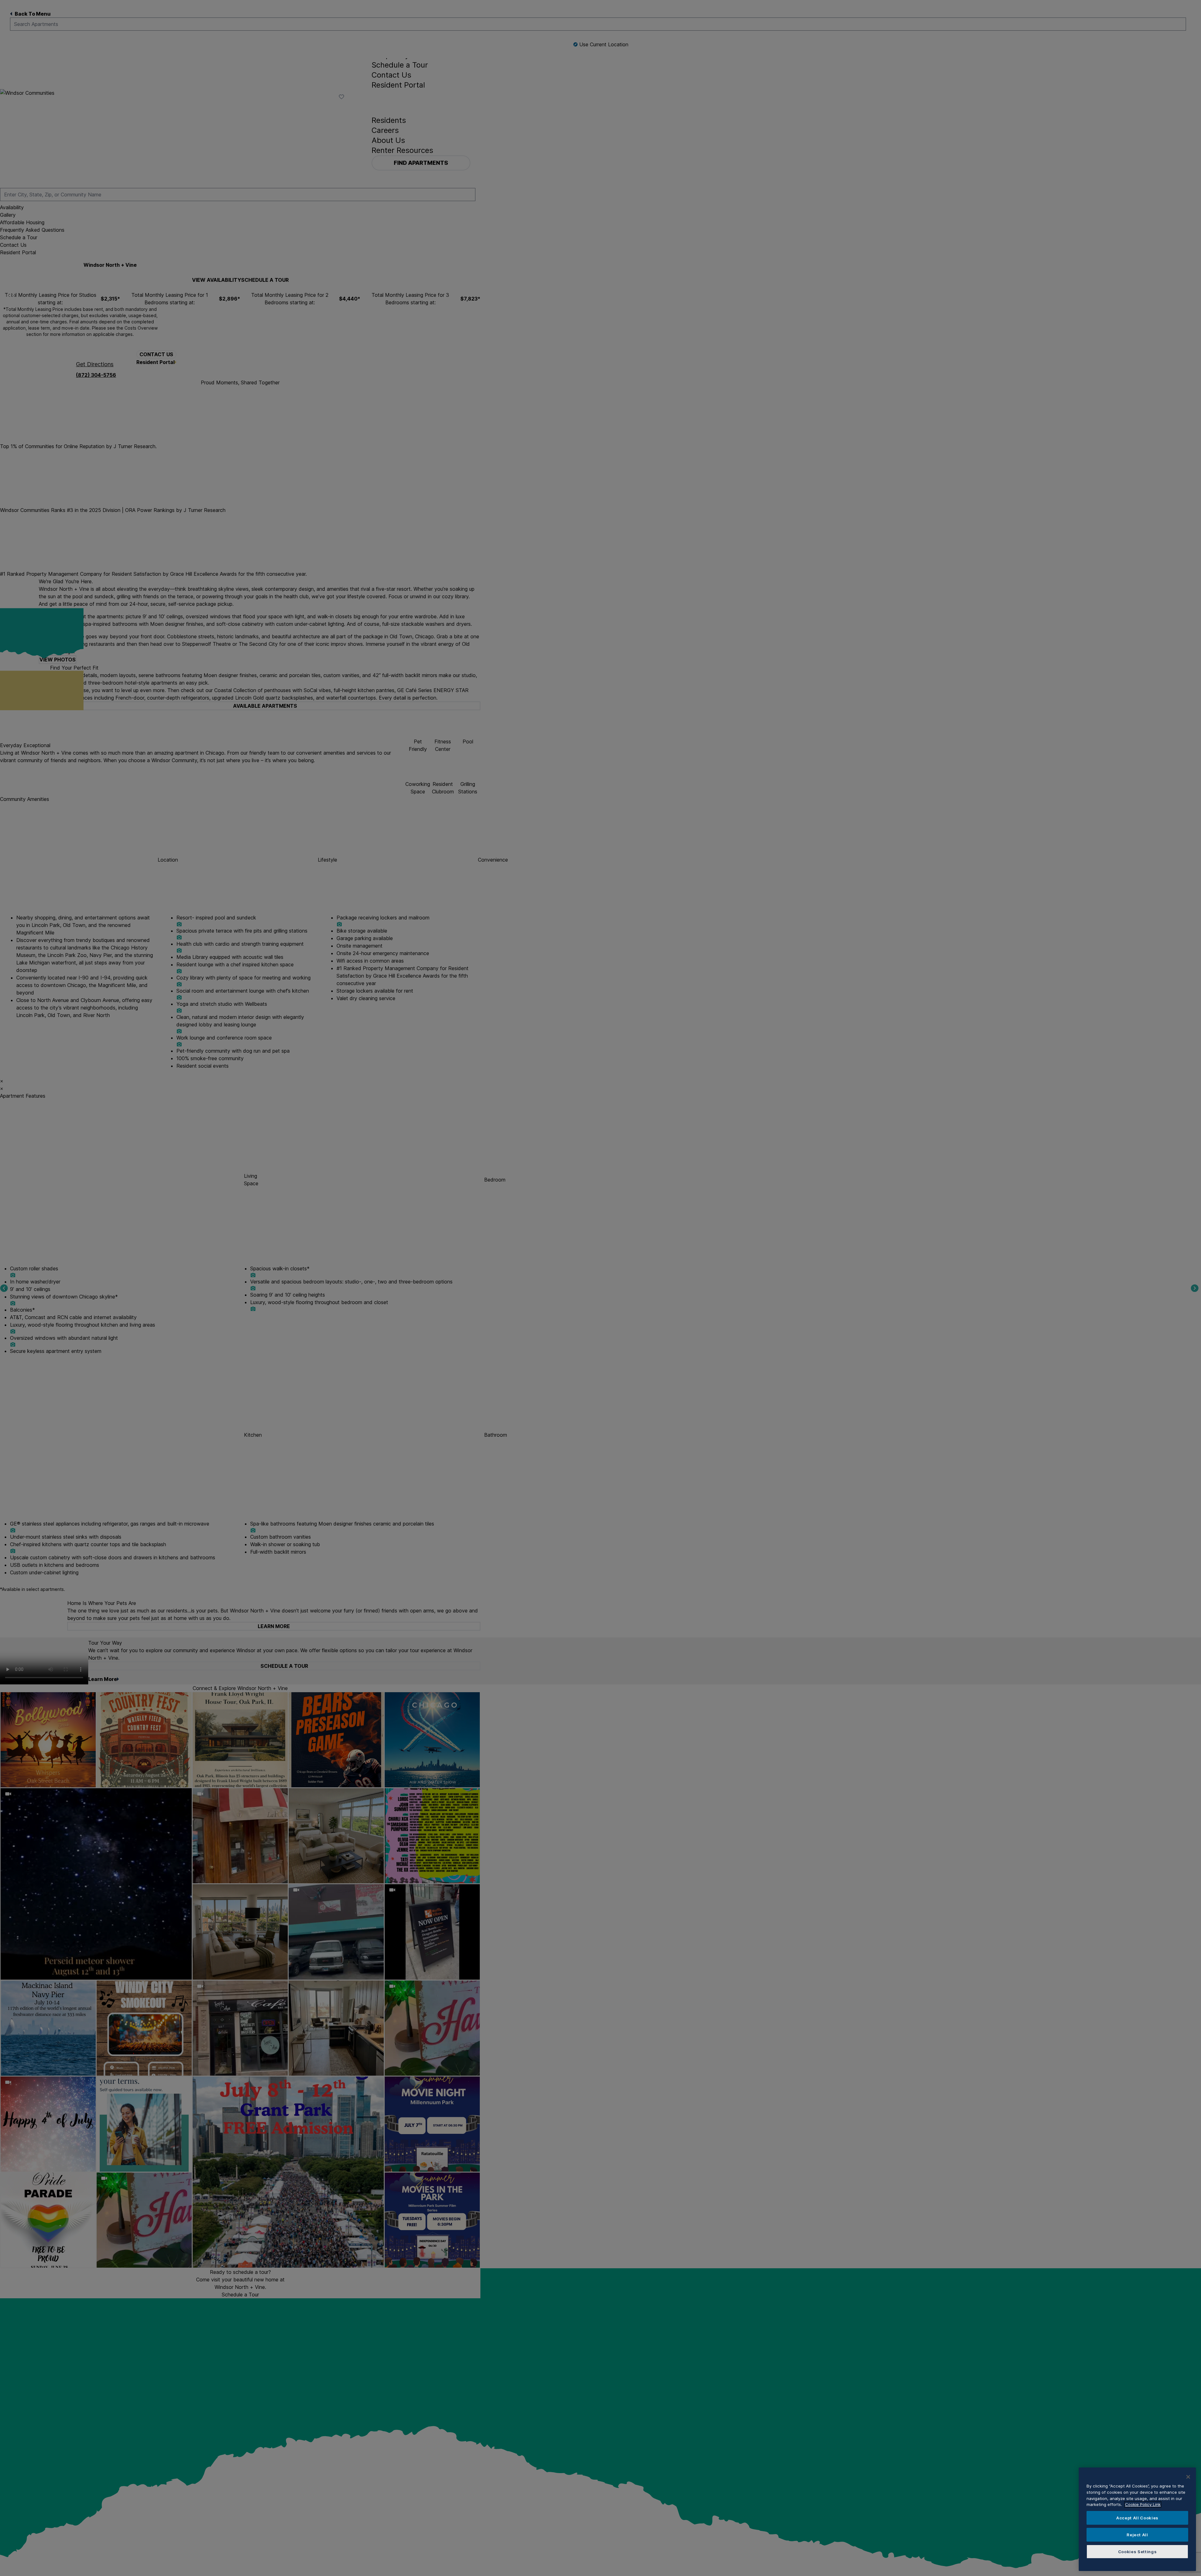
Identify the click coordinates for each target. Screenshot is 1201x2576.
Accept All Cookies (1137, 2518)
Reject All (1137, 2535)
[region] (1137, 2519)
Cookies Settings (1138, 2552)
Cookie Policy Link (1143, 2504)
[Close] (1188, 2477)
